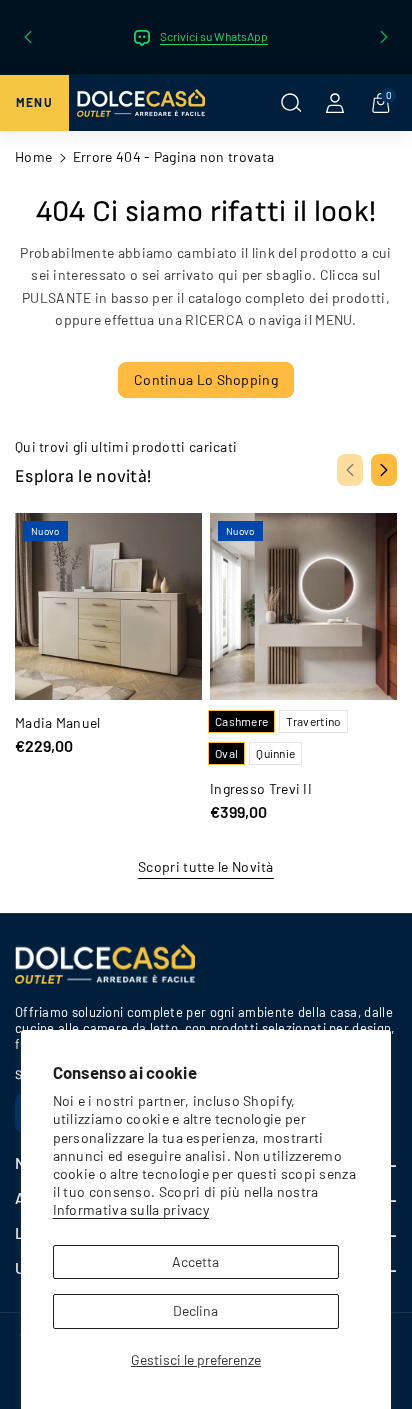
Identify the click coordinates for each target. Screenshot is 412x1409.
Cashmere (241, 721)
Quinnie (275, 753)
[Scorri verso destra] (384, 470)
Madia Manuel (58, 722)
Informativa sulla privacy (131, 1209)
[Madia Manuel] (108, 606)
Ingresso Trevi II (261, 788)
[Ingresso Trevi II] (303, 606)
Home (33, 156)
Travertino (313, 721)
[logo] (105, 964)
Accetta (195, 1261)
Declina (195, 1310)
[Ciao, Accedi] (335, 103)
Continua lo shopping (206, 379)
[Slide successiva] (384, 37)
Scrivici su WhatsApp (214, 36)
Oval (226, 753)
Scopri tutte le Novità (206, 866)
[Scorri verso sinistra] (350, 470)
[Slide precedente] (28, 37)
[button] (27, 103)
